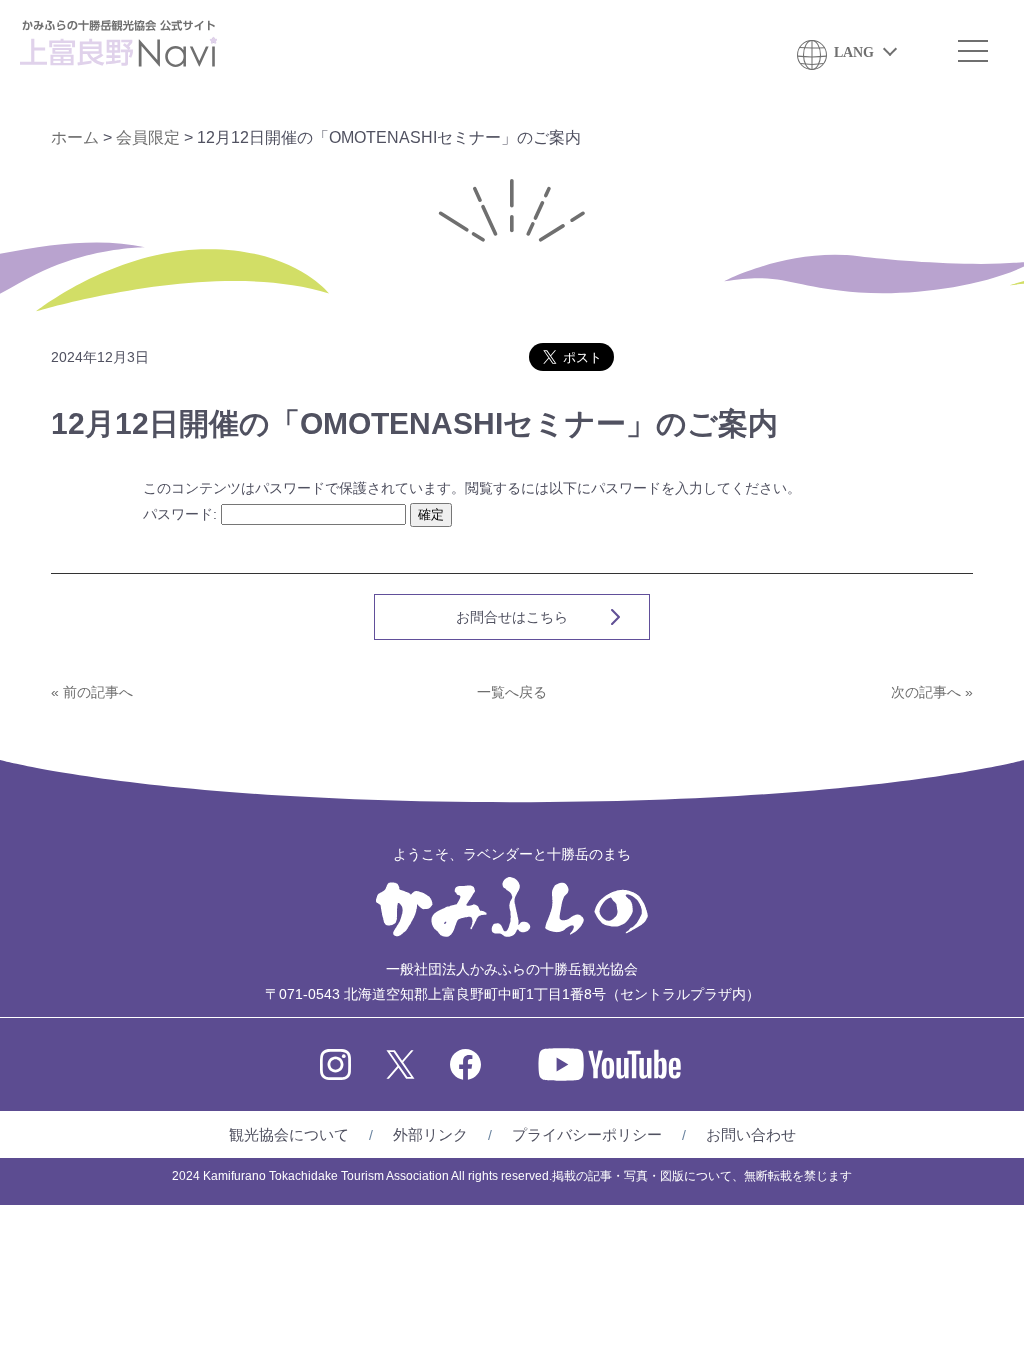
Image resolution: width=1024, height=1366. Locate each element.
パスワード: (182, 514)
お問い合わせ (751, 1134)
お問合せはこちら (512, 617)
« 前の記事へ (92, 692)
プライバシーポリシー (587, 1134)
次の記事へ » (932, 692)
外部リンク (430, 1134)
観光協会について (289, 1134)
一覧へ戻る (512, 692)
